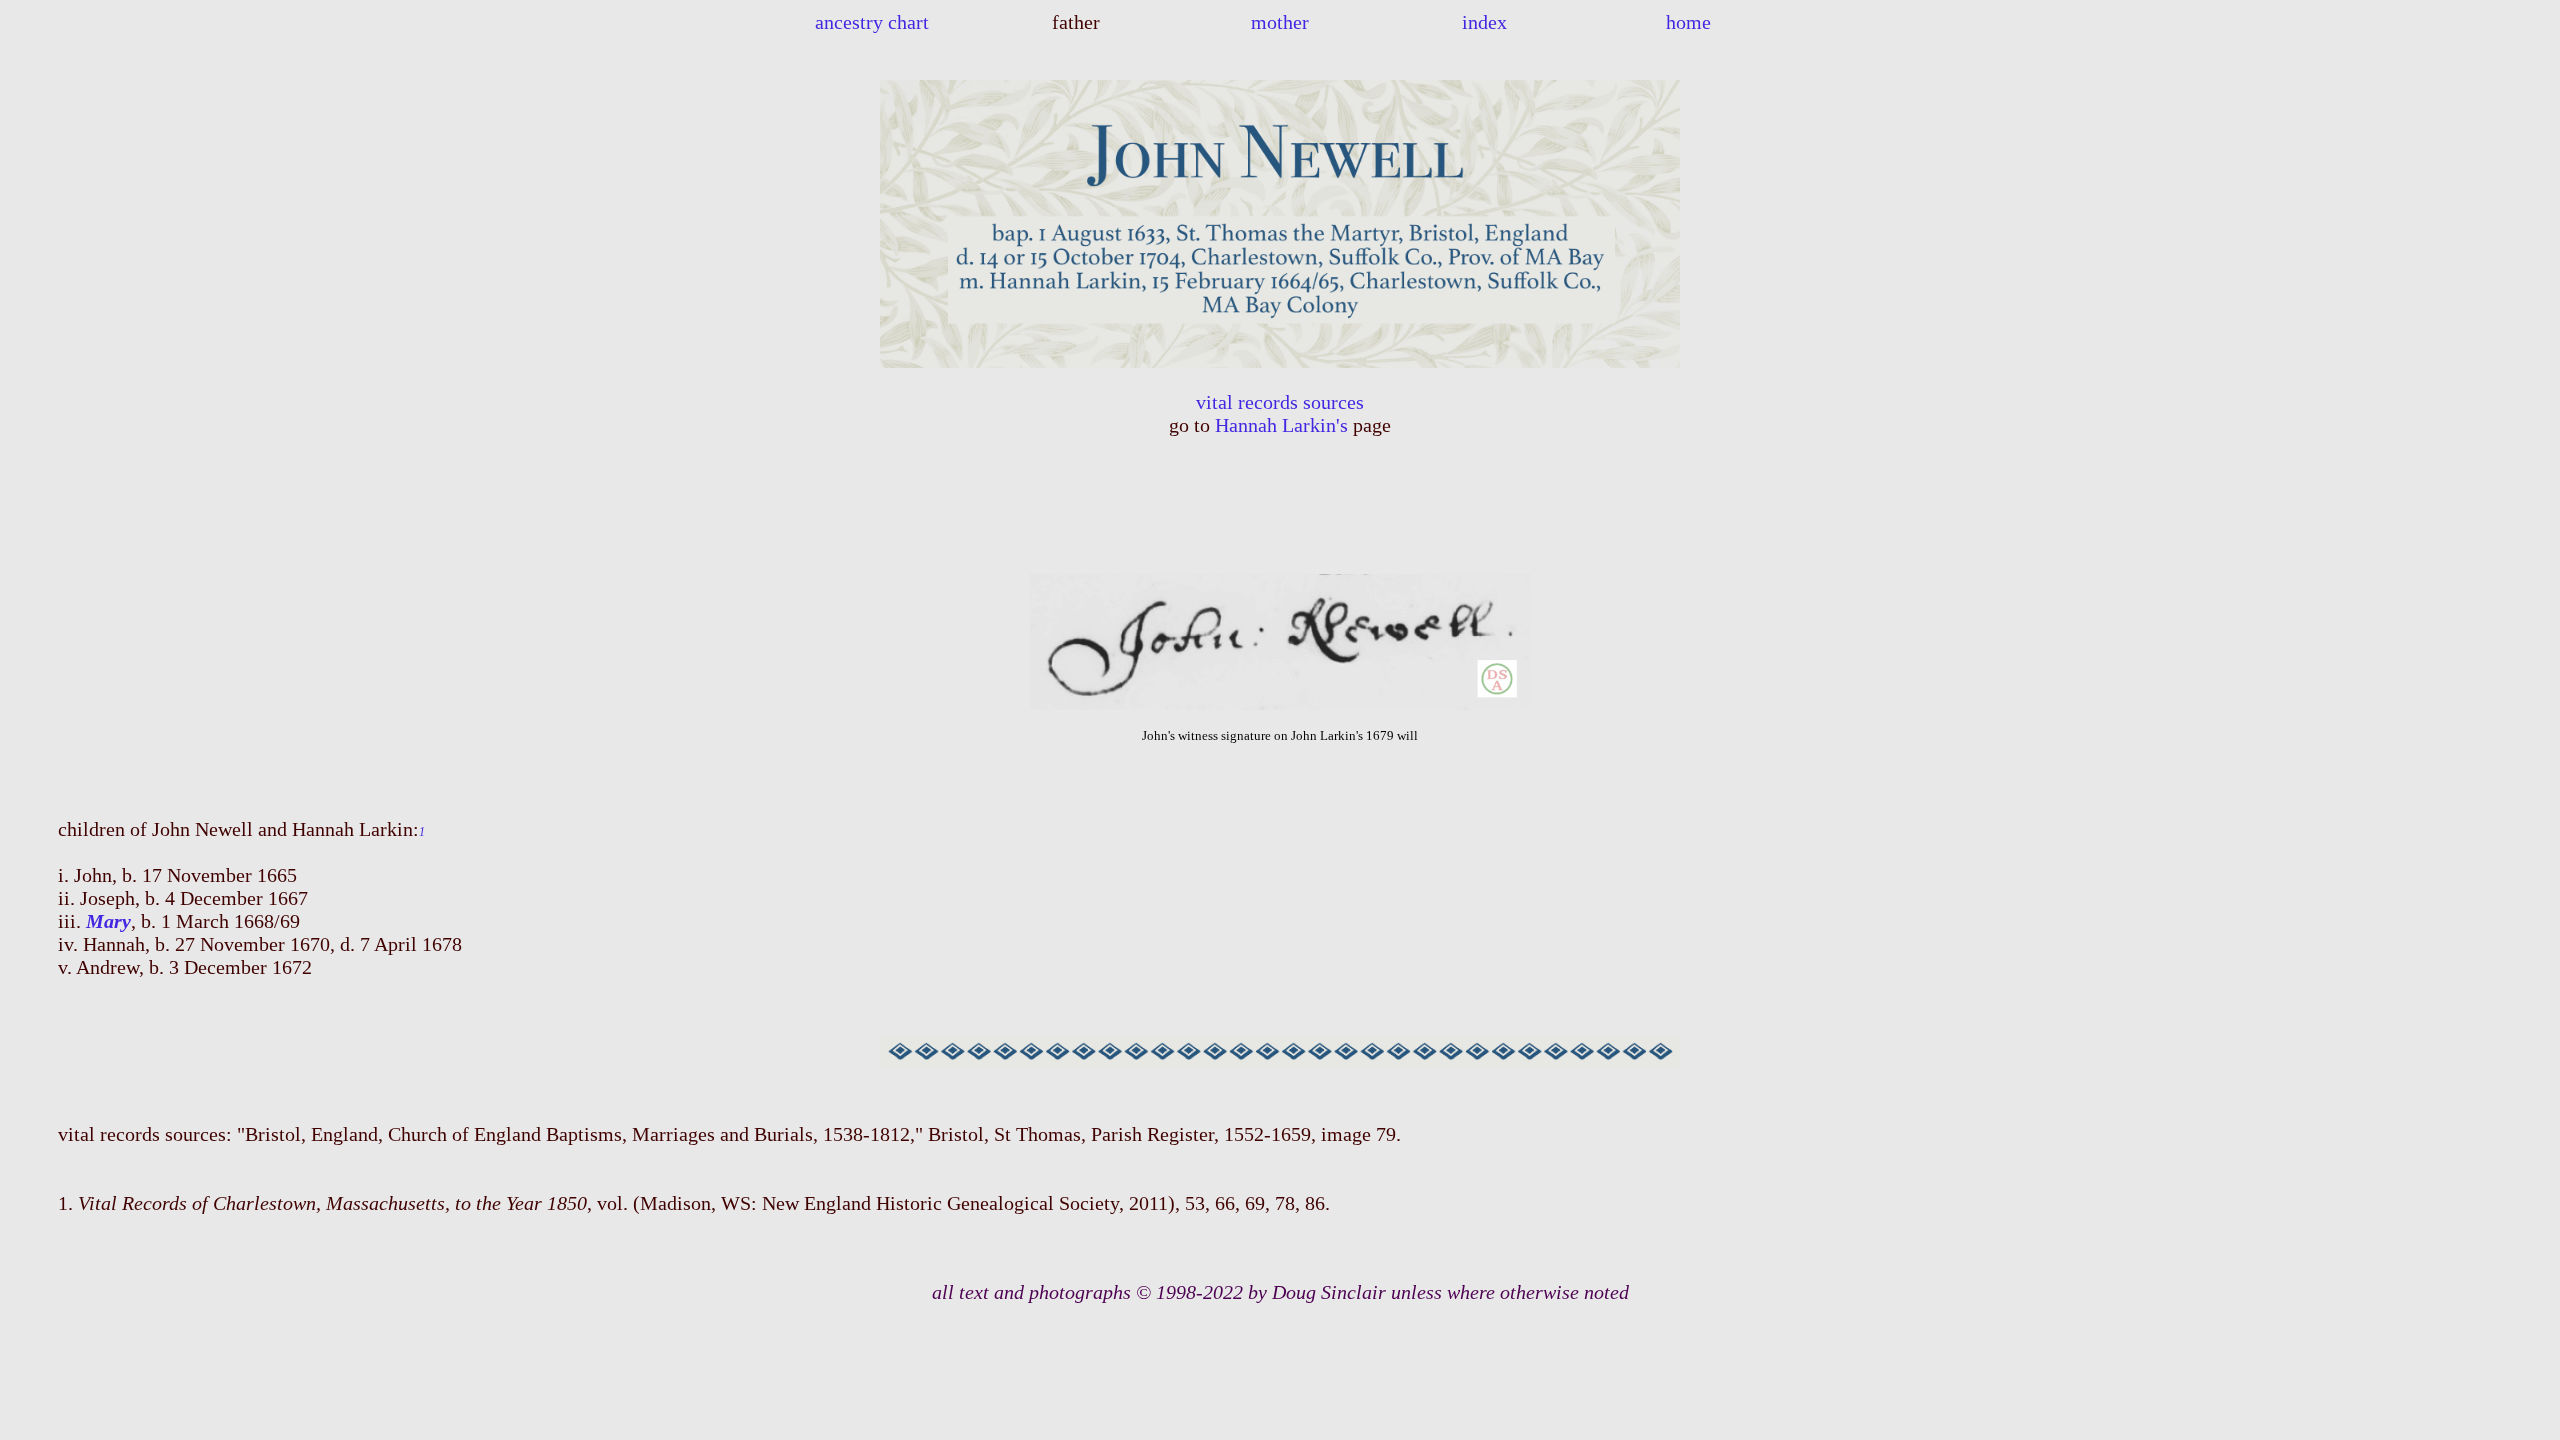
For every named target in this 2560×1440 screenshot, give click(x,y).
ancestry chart (872, 22)
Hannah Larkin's (1281, 425)
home (1688, 22)
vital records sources (1280, 402)
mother (1280, 22)
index (1484, 22)
